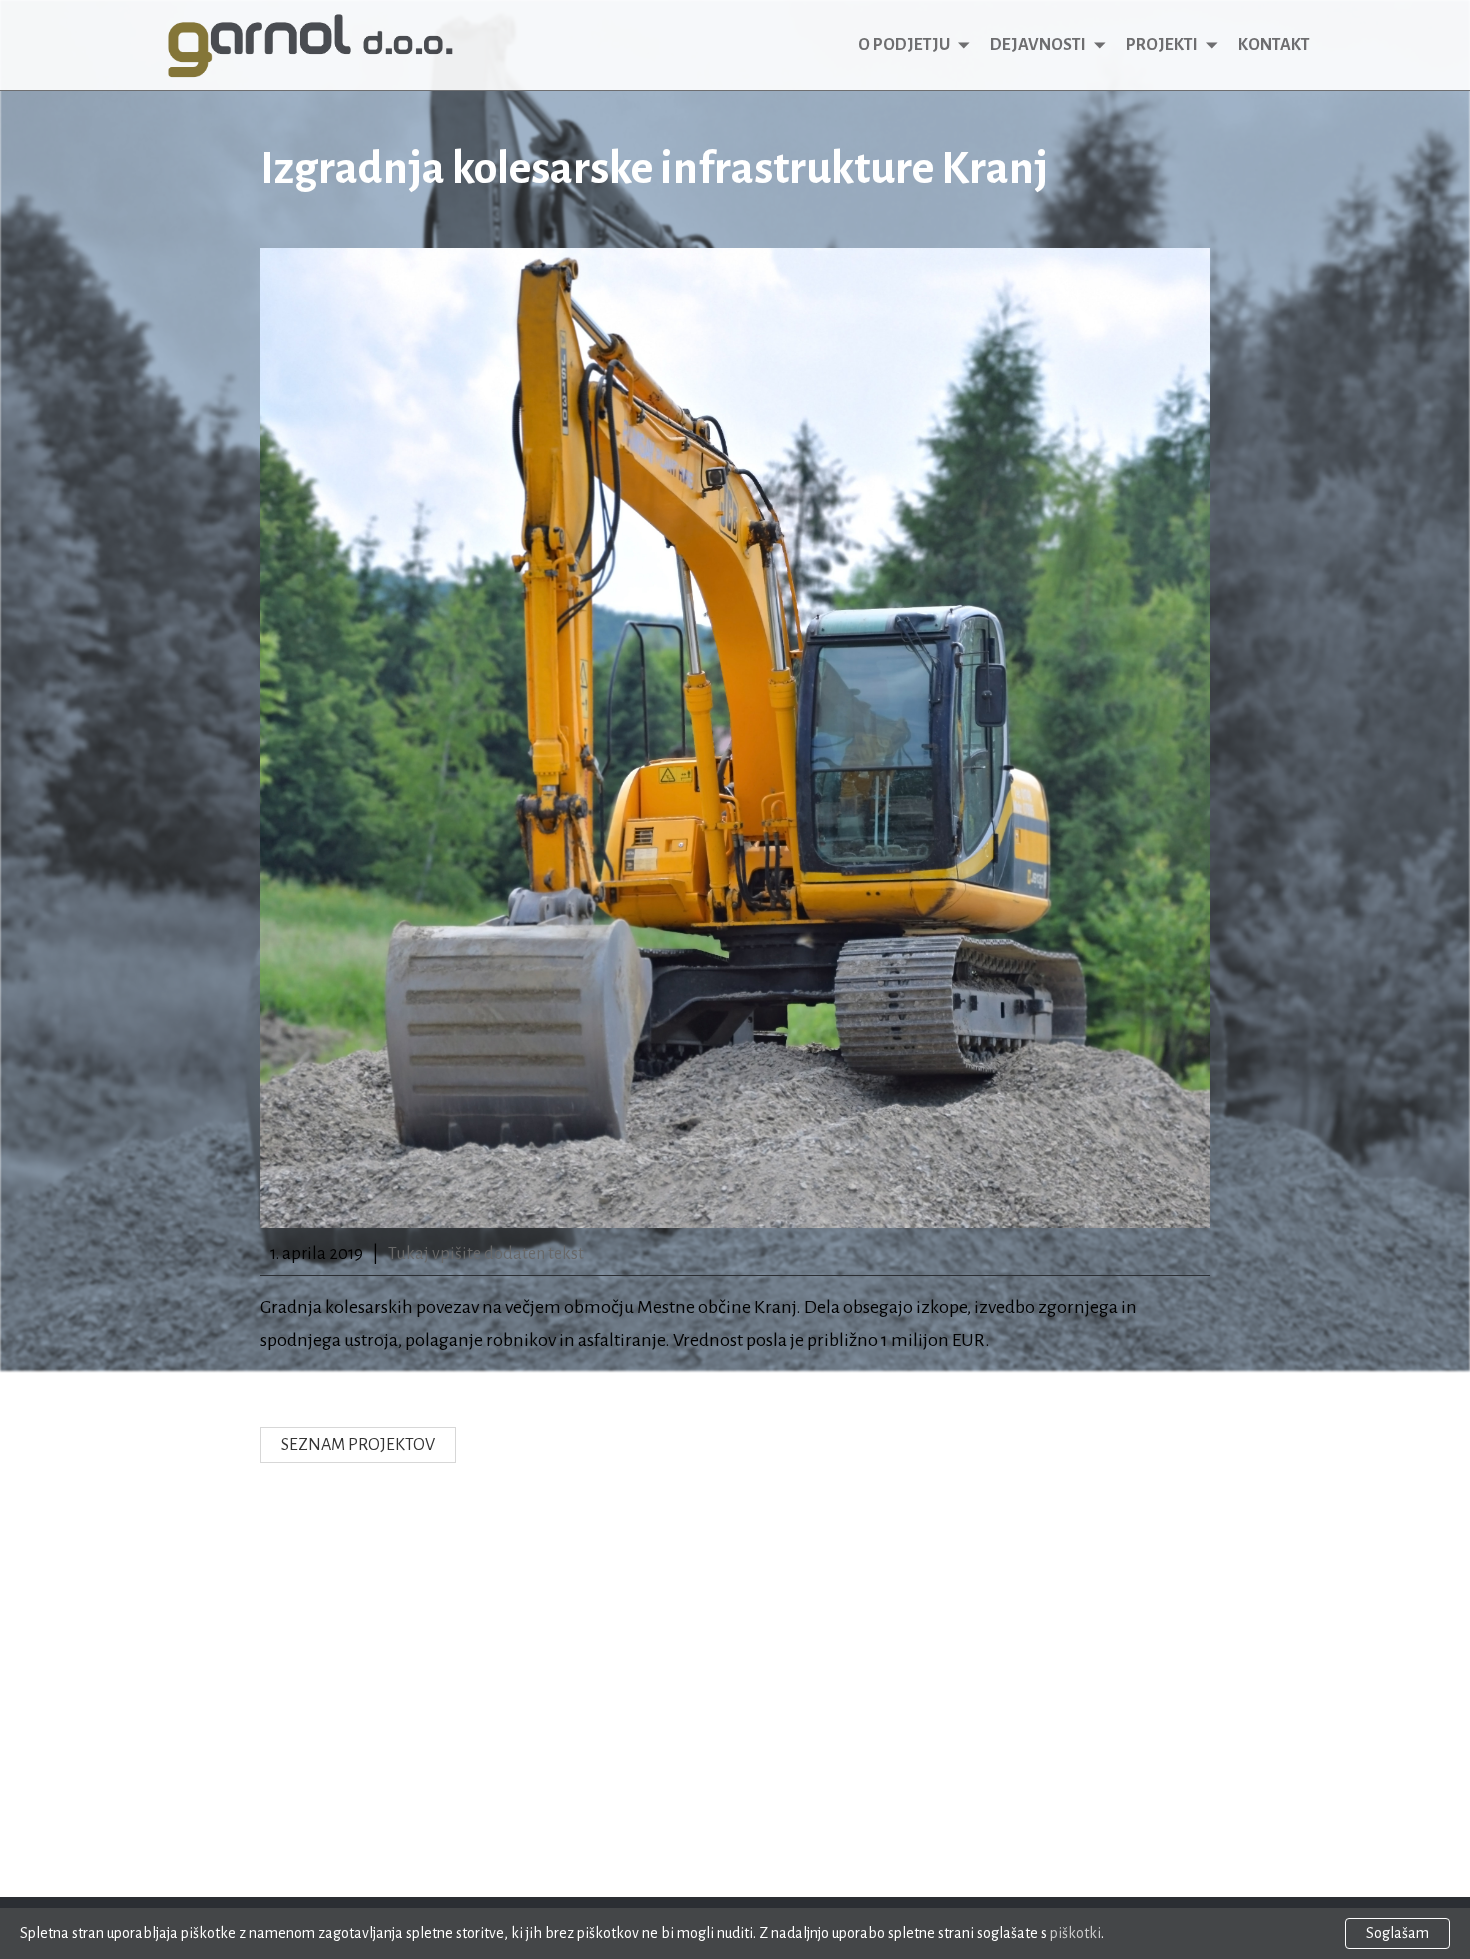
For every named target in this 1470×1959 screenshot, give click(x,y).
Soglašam (1397, 1933)
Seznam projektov (358, 1445)
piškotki (1075, 1933)
